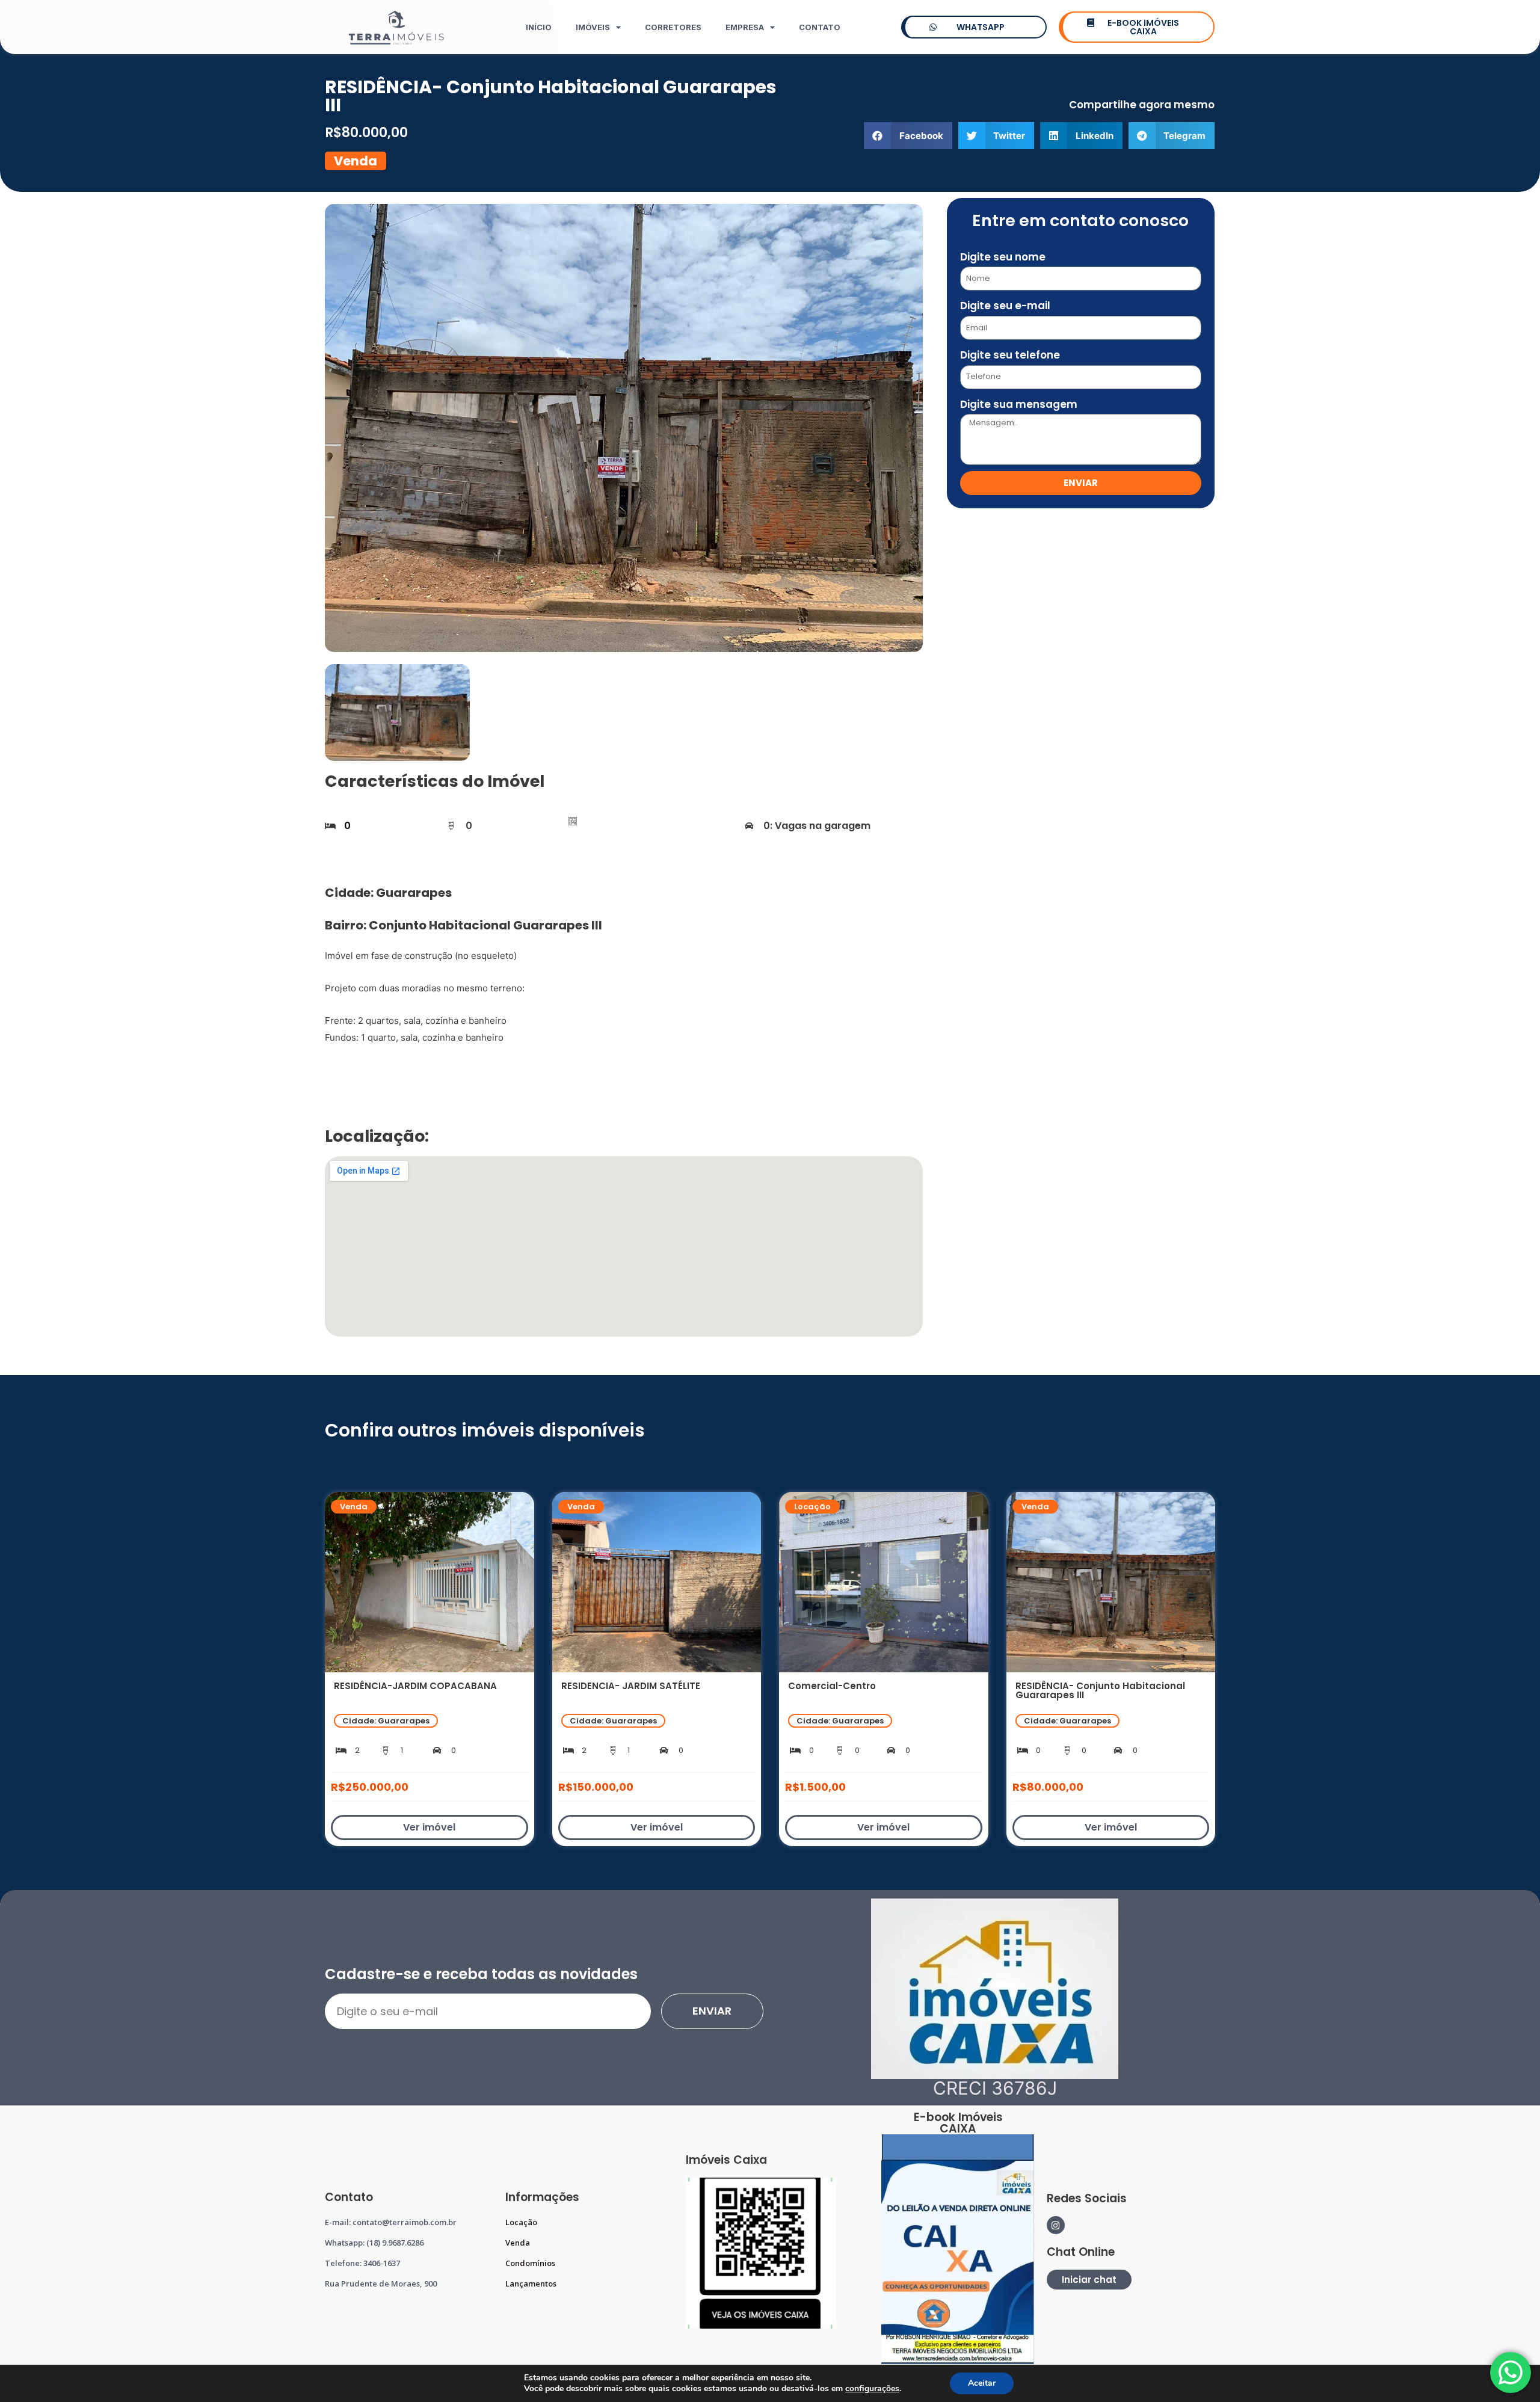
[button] (908, 136)
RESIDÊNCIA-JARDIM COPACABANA (415, 1686)
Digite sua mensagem (1019, 404)
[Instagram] (1056, 2225)
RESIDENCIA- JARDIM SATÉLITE (631, 1686)
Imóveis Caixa (726, 2160)
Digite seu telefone (1010, 355)
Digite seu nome (1003, 257)
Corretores (673, 27)
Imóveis (593, 27)
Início (539, 27)
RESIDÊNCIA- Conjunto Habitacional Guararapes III (1100, 1690)
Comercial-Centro (832, 1686)
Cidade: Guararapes (386, 1721)
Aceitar (982, 2383)
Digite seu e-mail (1005, 306)
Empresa (745, 27)
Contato (820, 27)
